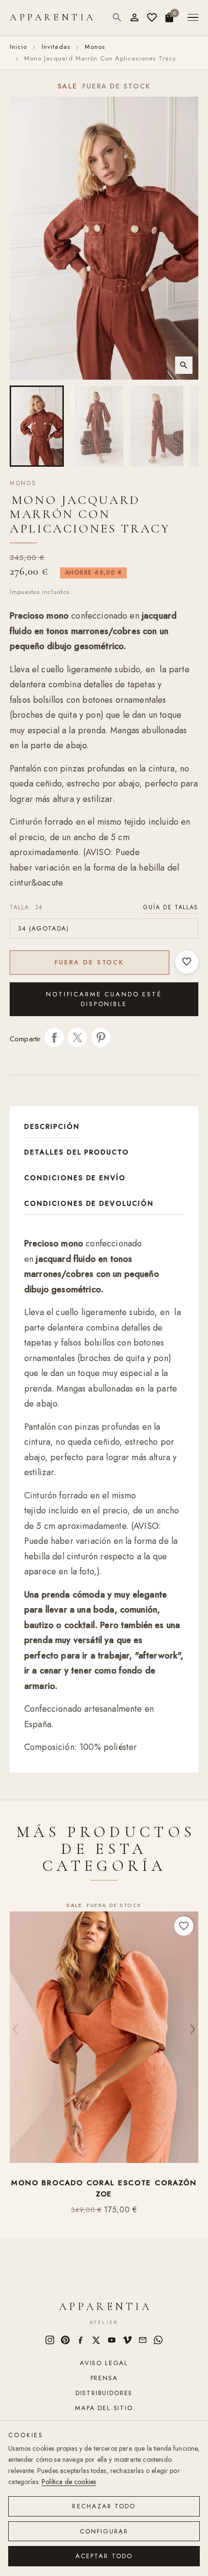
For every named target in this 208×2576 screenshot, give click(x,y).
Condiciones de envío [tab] (75, 1178)
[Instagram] (50, 2340)
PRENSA (104, 2378)
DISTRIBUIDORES (104, 2393)
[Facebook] (81, 2340)
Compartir (54, 1037)
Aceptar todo (104, 2556)
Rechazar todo (104, 2506)
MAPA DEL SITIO (104, 2408)
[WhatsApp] (158, 2340)
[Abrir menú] (193, 18)
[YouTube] (112, 2340)
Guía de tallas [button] (171, 907)
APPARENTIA (53, 17)
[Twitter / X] (96, 2340)
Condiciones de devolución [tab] (89, 1203)
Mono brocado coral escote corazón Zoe (104, 2189)
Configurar (104, 2531)
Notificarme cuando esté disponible (104, 999)
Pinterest (101, 1037)
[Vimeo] (127, 2340)
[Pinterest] (65, 2340)
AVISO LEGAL (104, 2363)
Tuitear (77, 1037)
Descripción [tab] (52, 1126)
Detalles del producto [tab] (77, 1152)
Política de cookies (69, 2482)
